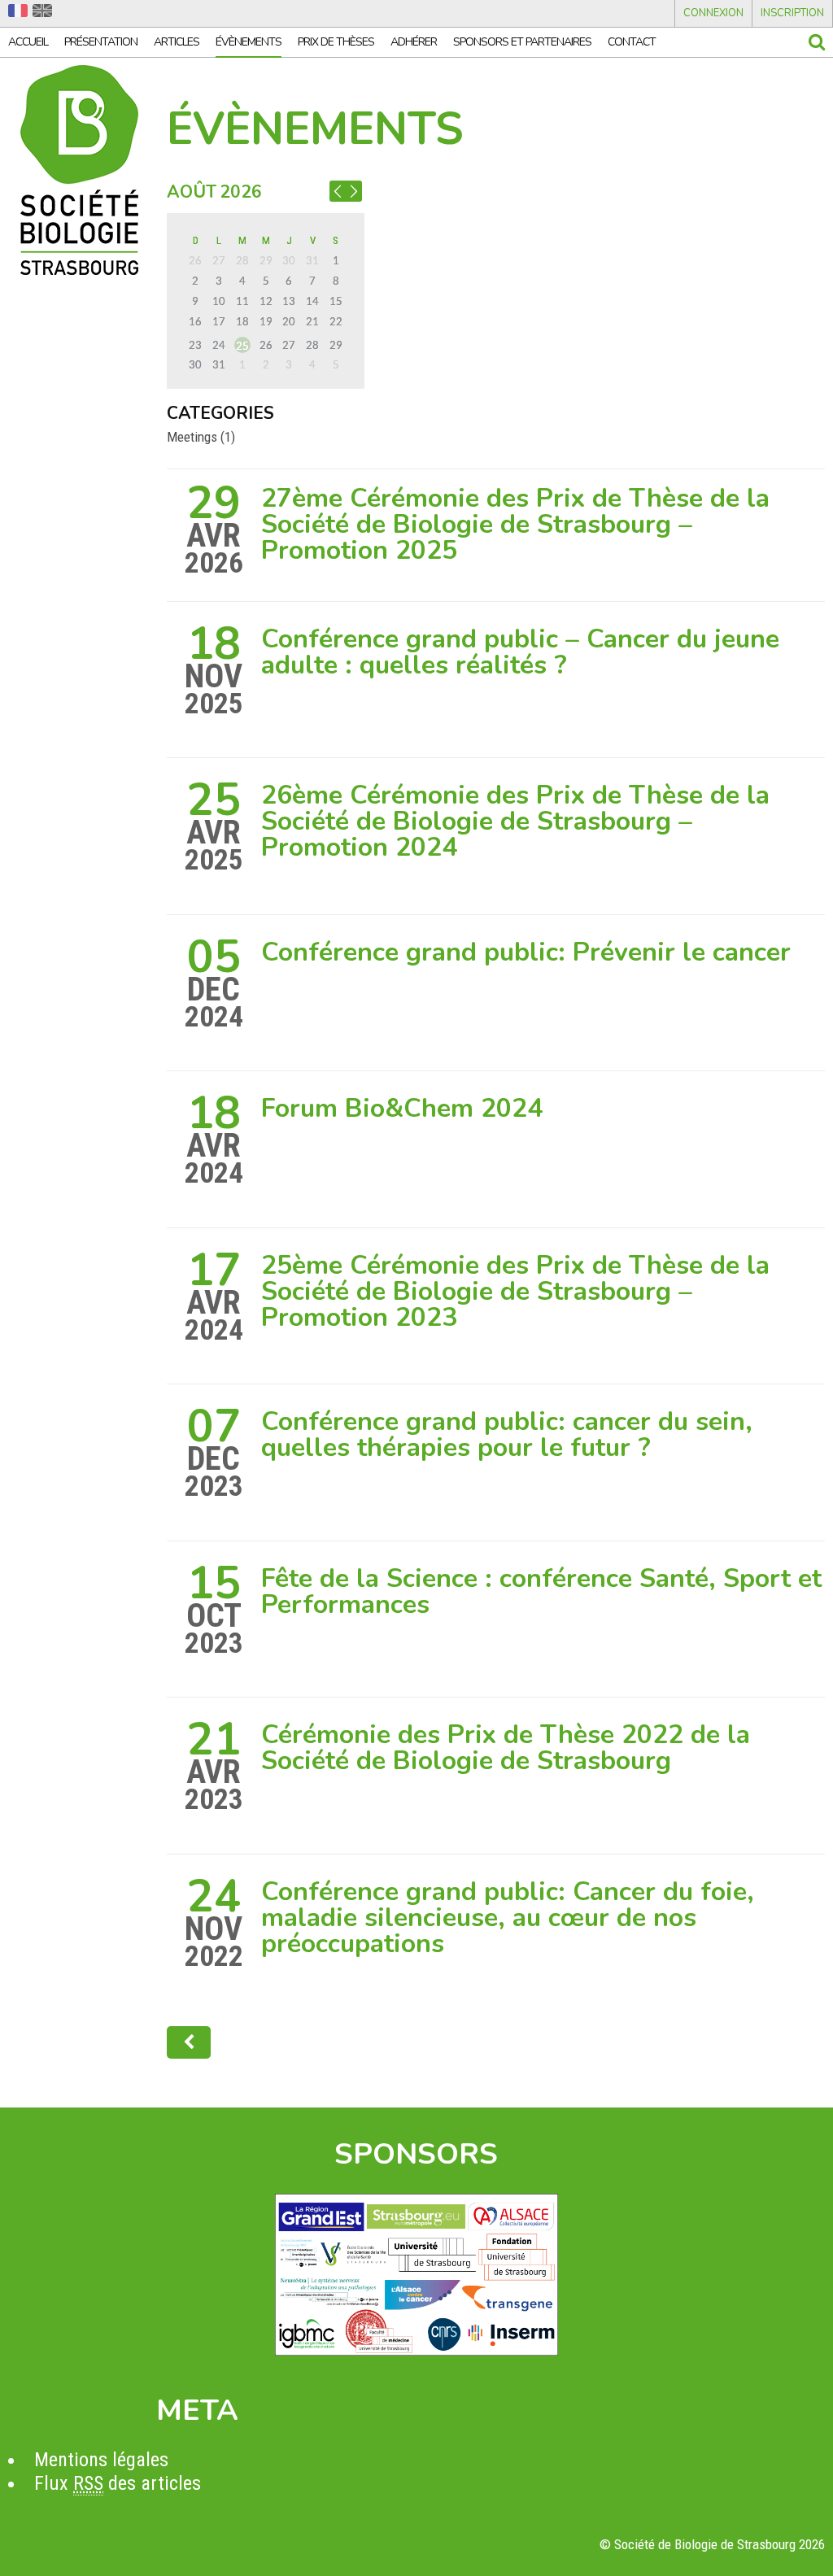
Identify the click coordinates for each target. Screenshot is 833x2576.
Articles (177, 42)
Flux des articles (118, 2483)
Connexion (713, 13)
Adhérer (414, 42)
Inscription (792, 13)
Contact (632, 42)
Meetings (192, 437)
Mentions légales (101, 2460)
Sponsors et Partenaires (522, 42)
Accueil (28, 42)
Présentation (101, 42)
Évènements (249, 42)
